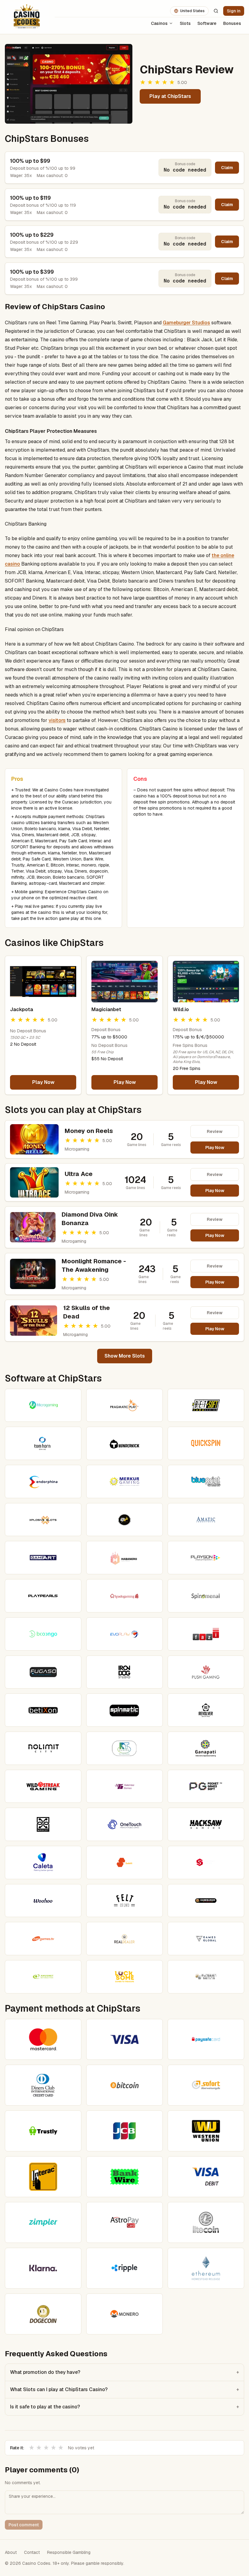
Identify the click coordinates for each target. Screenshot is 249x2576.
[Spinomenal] (206, 1596)
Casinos (159, 23)
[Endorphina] (43, 1482)
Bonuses (232, 23)
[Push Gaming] (206, 1672)
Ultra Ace (79, 1174)
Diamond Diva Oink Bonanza (90, 1219)
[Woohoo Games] (43, 1901)
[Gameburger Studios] (206, 1901)
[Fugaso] (43, 1672)
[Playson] (206, 1558)
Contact (32, 2552)
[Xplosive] (43, 1520)
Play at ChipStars (170, 96)
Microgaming (77, 1149)
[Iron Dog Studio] (124, 1672)
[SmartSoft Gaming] (206, 1863)
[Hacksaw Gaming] (206, 1824)
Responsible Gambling (69, 2552)
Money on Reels (89, 1131)
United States (192, 11)
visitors (57, 720)
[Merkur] (124, 1482)
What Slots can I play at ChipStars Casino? (124, 2389)
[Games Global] (206, 1939)
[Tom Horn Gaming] (43, 1443)
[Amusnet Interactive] (43, 1977)
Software (207, 23)
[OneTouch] (124, 1824)
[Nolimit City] (43, 1748)
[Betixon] (43, 1710)
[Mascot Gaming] (43, 1824)
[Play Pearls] (43, 1596)
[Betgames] (43, 1939)
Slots (185, 23)
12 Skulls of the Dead (87, 1312)
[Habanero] (124, 1558)
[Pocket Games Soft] (206, 1786)
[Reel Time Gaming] (124, 1748)
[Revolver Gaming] (206, 1710)
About (11, 2552)
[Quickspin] (206, 1443)
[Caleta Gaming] (43, 1863)
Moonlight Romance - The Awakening (94, 1265)
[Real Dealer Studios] (124, 1939)
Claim (227, 168)
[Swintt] (124, 1863)
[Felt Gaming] (124, 1901)
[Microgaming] (43, 1405)
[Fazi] (206, 1634)
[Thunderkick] (124, 1443)
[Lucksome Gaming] (124, 1977)
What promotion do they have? (124, 2372)
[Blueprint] (206, 1482)
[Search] (216, 11)
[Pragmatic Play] (124, 1405)
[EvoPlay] (124, 1634)
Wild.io (181, 1009)
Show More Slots (125, 1356)
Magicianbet (106, 1009)
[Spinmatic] (124, 1710)
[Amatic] (206, 1520)
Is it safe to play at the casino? (124, 2407)
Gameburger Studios (186, 323)
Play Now (43, 1082)
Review (215, 1131)
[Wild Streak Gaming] (43, 1786)
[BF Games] (124, 1520)
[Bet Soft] (206, 1405)
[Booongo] (43, 1634)
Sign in (234, 11)
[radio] (32, 2448)
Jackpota (22, 1009)
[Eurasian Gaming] (206, 1977)
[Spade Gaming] (124, 1596)
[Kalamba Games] (124, 1786)
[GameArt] (43, 1558)
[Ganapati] (206, 1748)
